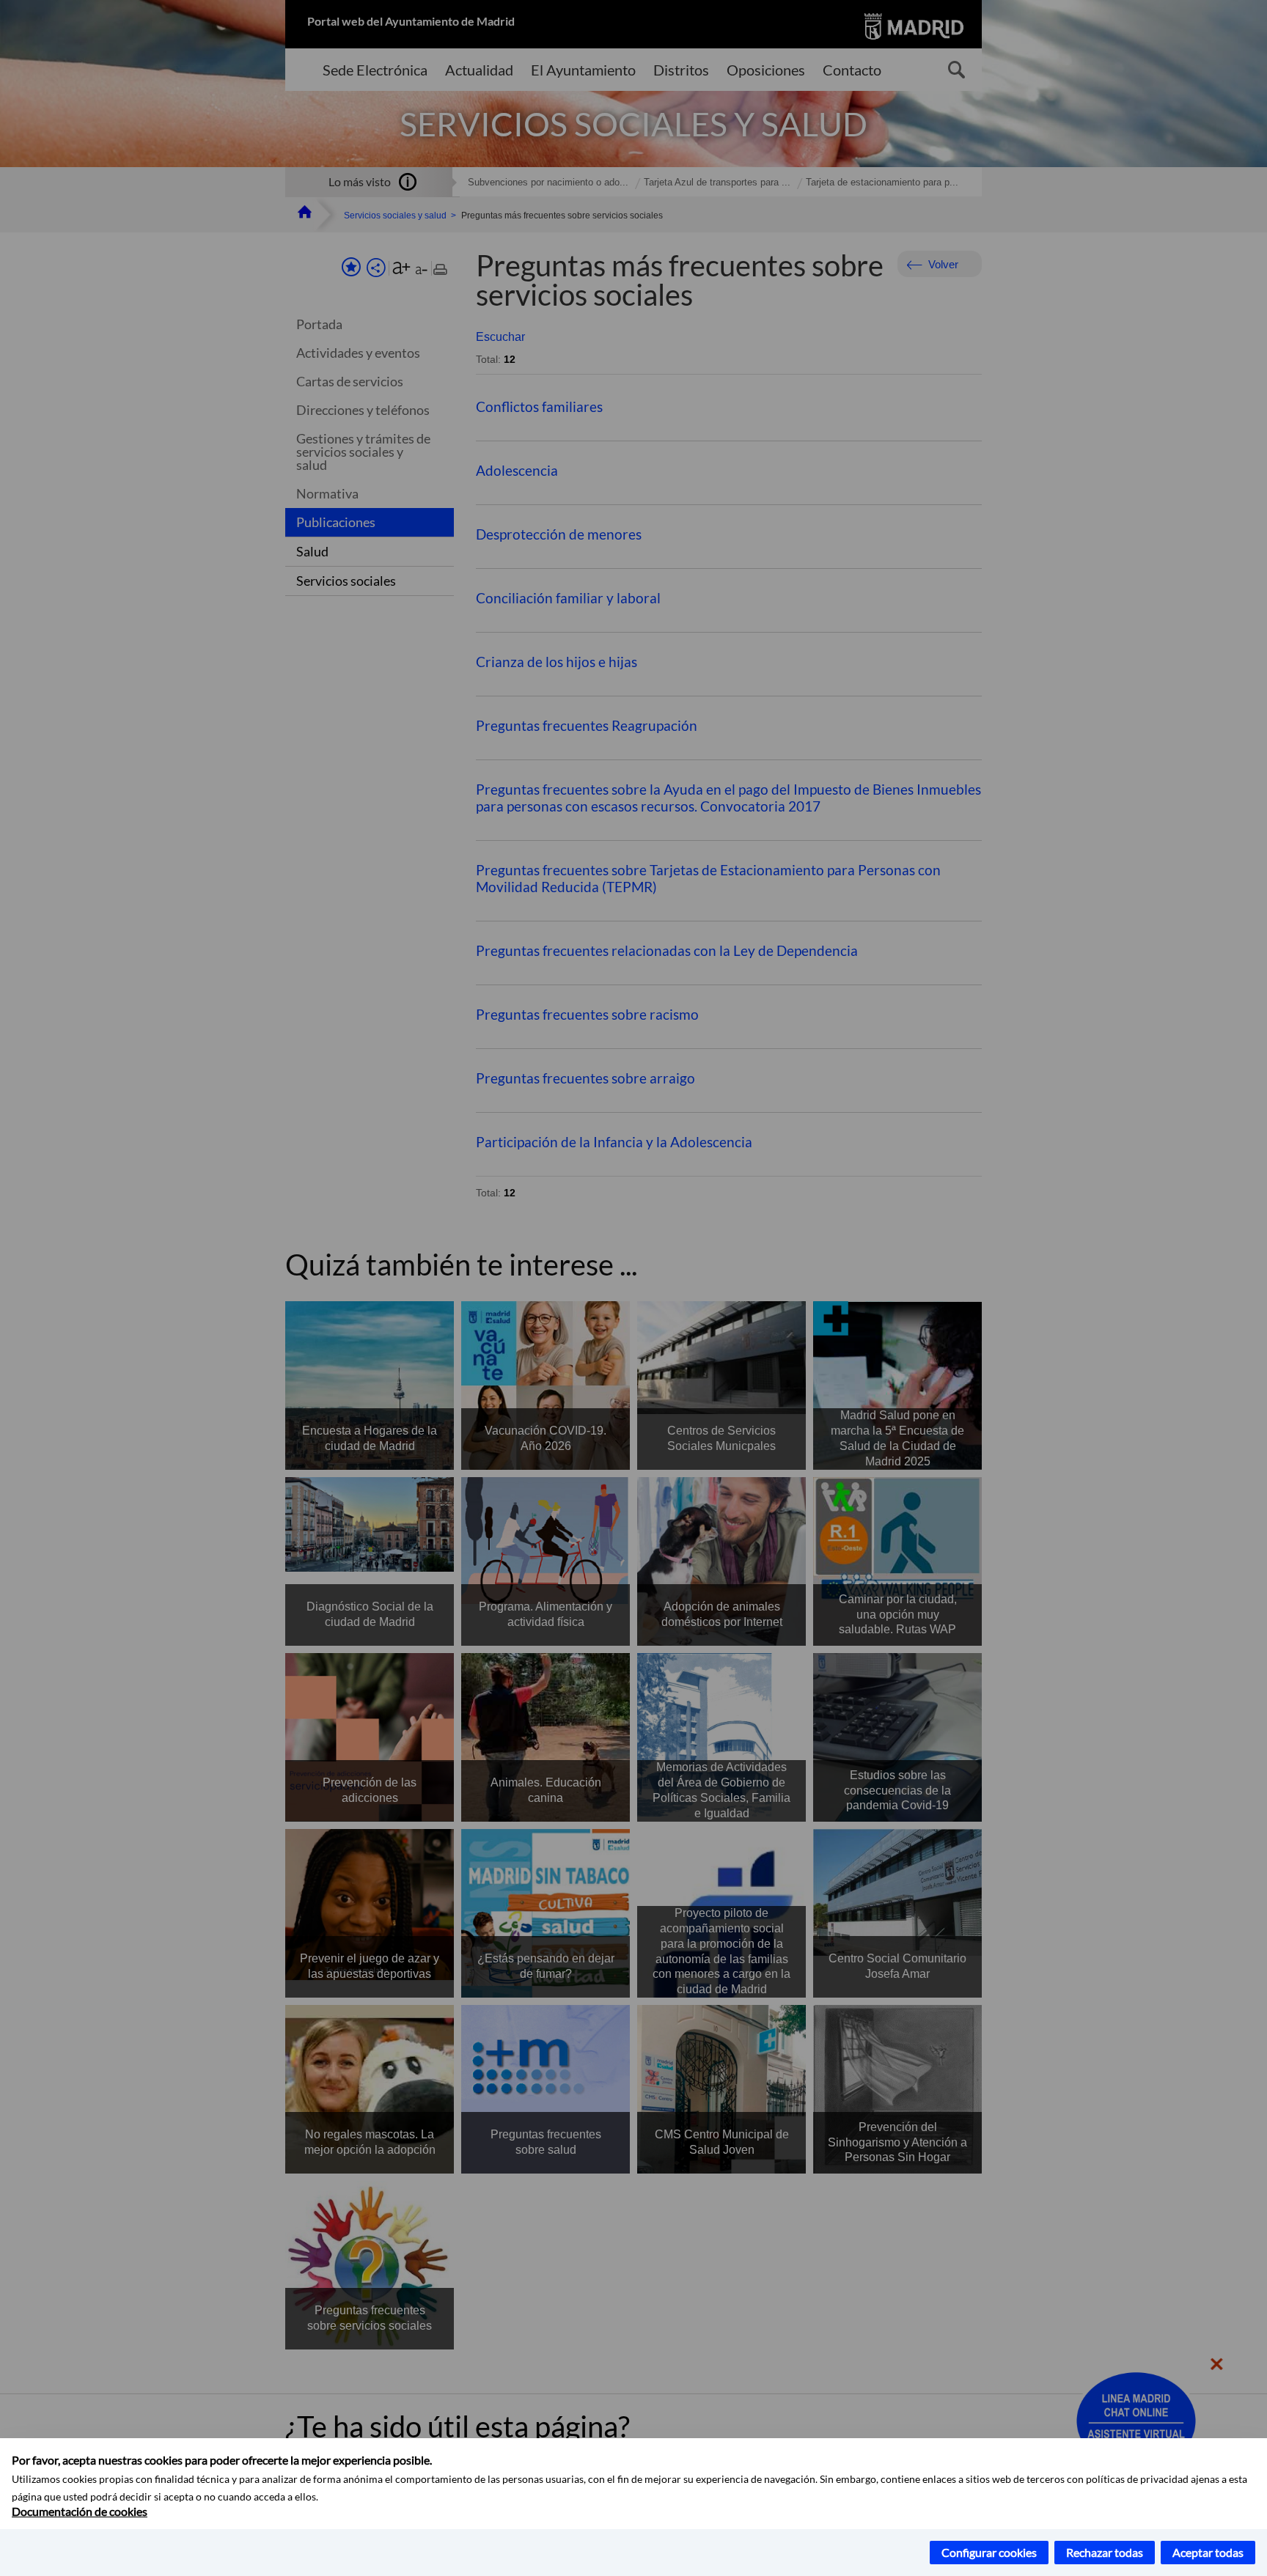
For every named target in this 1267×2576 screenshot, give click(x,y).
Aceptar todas (1208, 2552)
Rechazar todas (1105, 2552)
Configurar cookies (989, 2552)
